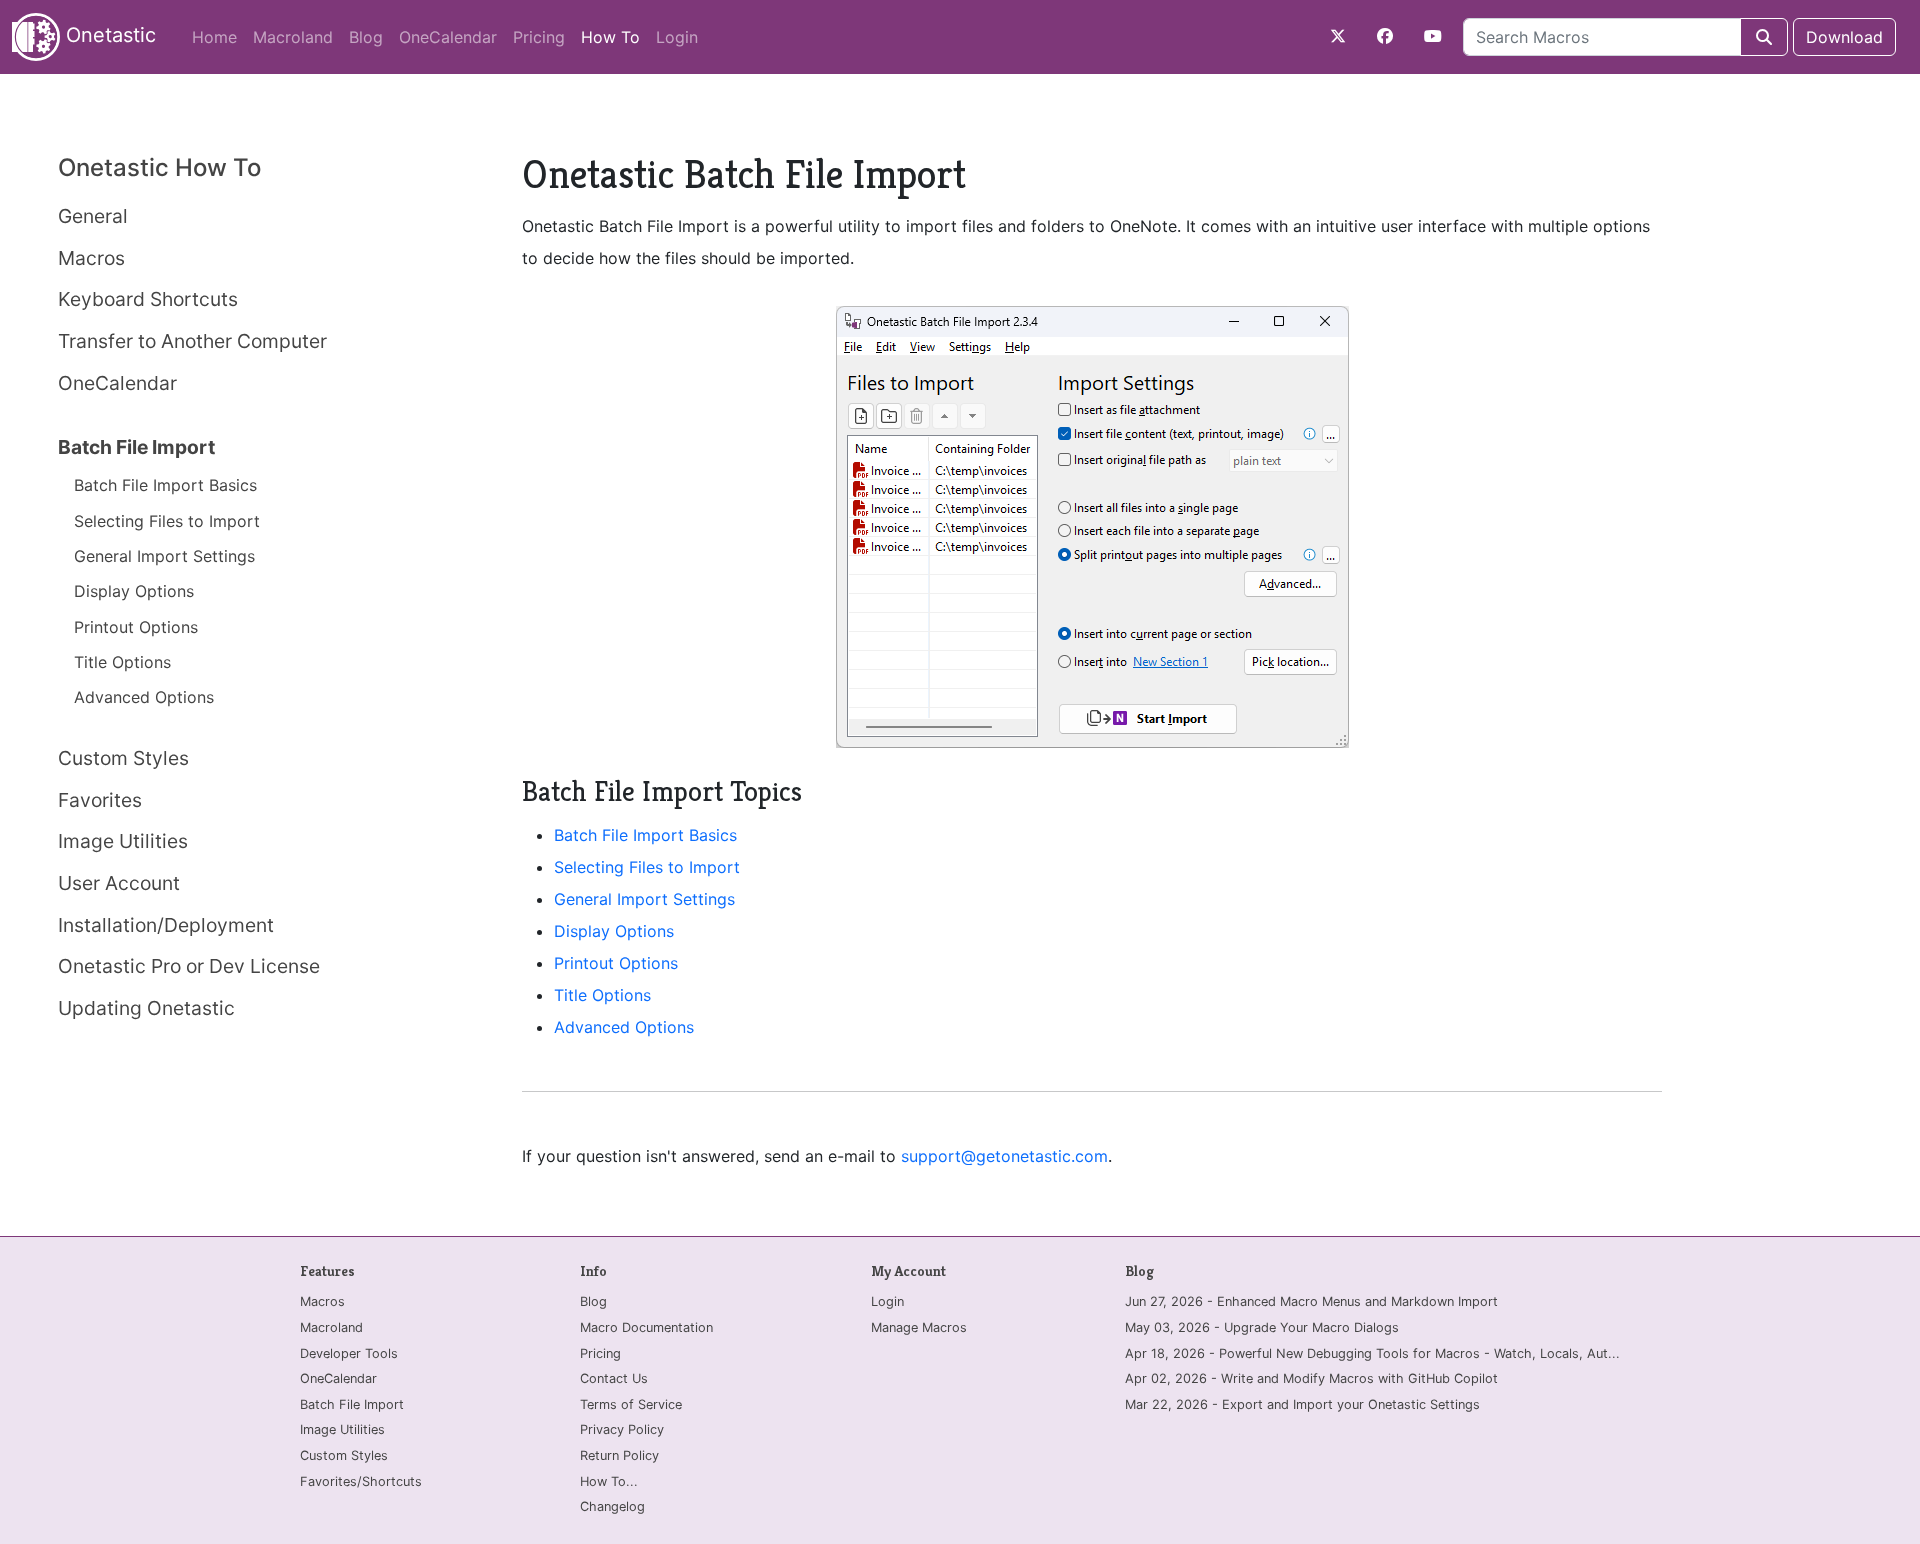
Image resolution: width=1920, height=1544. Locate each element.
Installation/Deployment (166, 925)
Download (1844, 37)
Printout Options (136, 627)
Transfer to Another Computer (192, 341)
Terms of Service (631, 1404)
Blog (366, 37)
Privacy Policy (622, 1429)
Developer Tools (349, 1353)
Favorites (100, 800)
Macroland (293, 37)
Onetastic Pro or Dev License (189, 966)
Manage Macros (919, 1327)
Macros (91, 258)
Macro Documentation (646, 1327)
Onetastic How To (159, 167)
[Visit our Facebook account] (1385, 36)
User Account (119, 883)
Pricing (539, 37)
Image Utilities (123, 841)
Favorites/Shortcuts (361, 1481)
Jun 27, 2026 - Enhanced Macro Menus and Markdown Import (1311, 1301)
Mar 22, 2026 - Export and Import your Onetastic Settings (1302, 1404)
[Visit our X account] (1338, 36)
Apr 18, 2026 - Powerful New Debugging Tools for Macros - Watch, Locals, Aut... (1372, 1353)
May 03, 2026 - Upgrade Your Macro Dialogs (1262, 1327)
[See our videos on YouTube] (1433, 36)
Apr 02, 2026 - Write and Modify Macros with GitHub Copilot (1311, 1378)
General (93, 216)
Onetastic (108, 35)
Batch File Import (136, 447)
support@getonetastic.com (1004, 1156)
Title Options (122, 662)
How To (614, 36)
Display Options (134, 591)
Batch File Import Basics (165, 485)
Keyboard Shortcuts (148, 299)
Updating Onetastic (146, 1008)
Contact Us (614, 1378)
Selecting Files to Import (167, 521)
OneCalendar (448, 37)
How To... (609, 1481)
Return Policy (619, 1455)
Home (214, 37)
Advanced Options (144, 697)
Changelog (612, 1506)
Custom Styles (123, 758)
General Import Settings (164, 556)
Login (677, 37)
